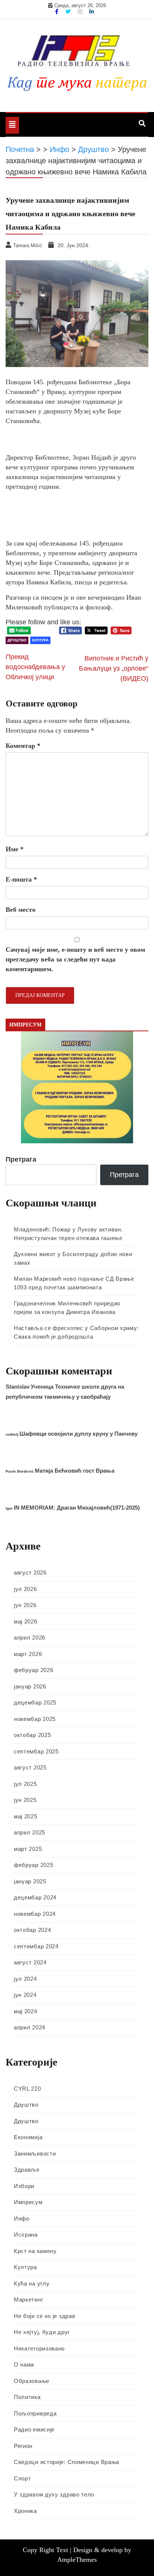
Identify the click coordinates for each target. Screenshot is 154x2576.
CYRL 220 (27, 2089)
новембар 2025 (35, 1719)
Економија (28, 2137)
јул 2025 (25, 1784)
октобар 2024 (32, 1930)
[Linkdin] (92, 12)
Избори (24, 2186)
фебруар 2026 (33, 1670)
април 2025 (30, 1832)
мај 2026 (26, 1621)
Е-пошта (21, 879)
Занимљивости (35, 2154)
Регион (23, 2446)
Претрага (21, 1159)
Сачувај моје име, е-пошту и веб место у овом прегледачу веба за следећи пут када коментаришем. (75, 959)
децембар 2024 (35, 1897)
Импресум (28, 2202)
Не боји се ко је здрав (44, 2316)
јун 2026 (25, 1605)
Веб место (21, 910)
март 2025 (28, 1849)
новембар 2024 (35, 1914)
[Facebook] (57, 12)
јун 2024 (25, 1995)
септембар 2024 (36, 1946)
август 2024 (30, 1962)
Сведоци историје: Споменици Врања (67, 2462)
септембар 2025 (36, 1751)
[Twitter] (69, 12)
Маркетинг (28, 2300)
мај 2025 (26, 1816)
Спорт (22, 2478)
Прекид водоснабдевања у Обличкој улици (35, 667)
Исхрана (26, 2235)
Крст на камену (35, 2251)
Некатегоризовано (39, 2348)
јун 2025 (25, 1800)
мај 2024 (26, 2011)
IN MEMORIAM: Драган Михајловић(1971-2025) (77, 1508)
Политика (27, 2397)
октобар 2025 (32, 1735)
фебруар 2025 (33, 1865)
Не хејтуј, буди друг (42, 2332)
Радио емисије (34, 2429)
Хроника (25, 2511)
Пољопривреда (35, 2413)
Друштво (17, 640)
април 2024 (30, 2027)
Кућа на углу (32, 2283)
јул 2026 (25, 1589)
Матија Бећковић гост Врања (75, 1471)
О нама (24, 2364)
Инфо (22, 2218)
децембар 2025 (35, 1702)
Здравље (27, 2170)
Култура (40, 640)
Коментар (23, 746)
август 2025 (30, 1767)
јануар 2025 (30, 1881)
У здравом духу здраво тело (54, 2494)
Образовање (32, 2381)
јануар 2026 (30, 1686)
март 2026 (28, 1654)
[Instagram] (81, 12)
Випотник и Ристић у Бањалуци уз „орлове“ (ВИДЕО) (114, 668)
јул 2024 (25, 1979)
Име (15, 849)
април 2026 (30, 1637)
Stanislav (18, 1387)
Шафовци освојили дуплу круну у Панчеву (78, 1434)
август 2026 (30, 1573)
